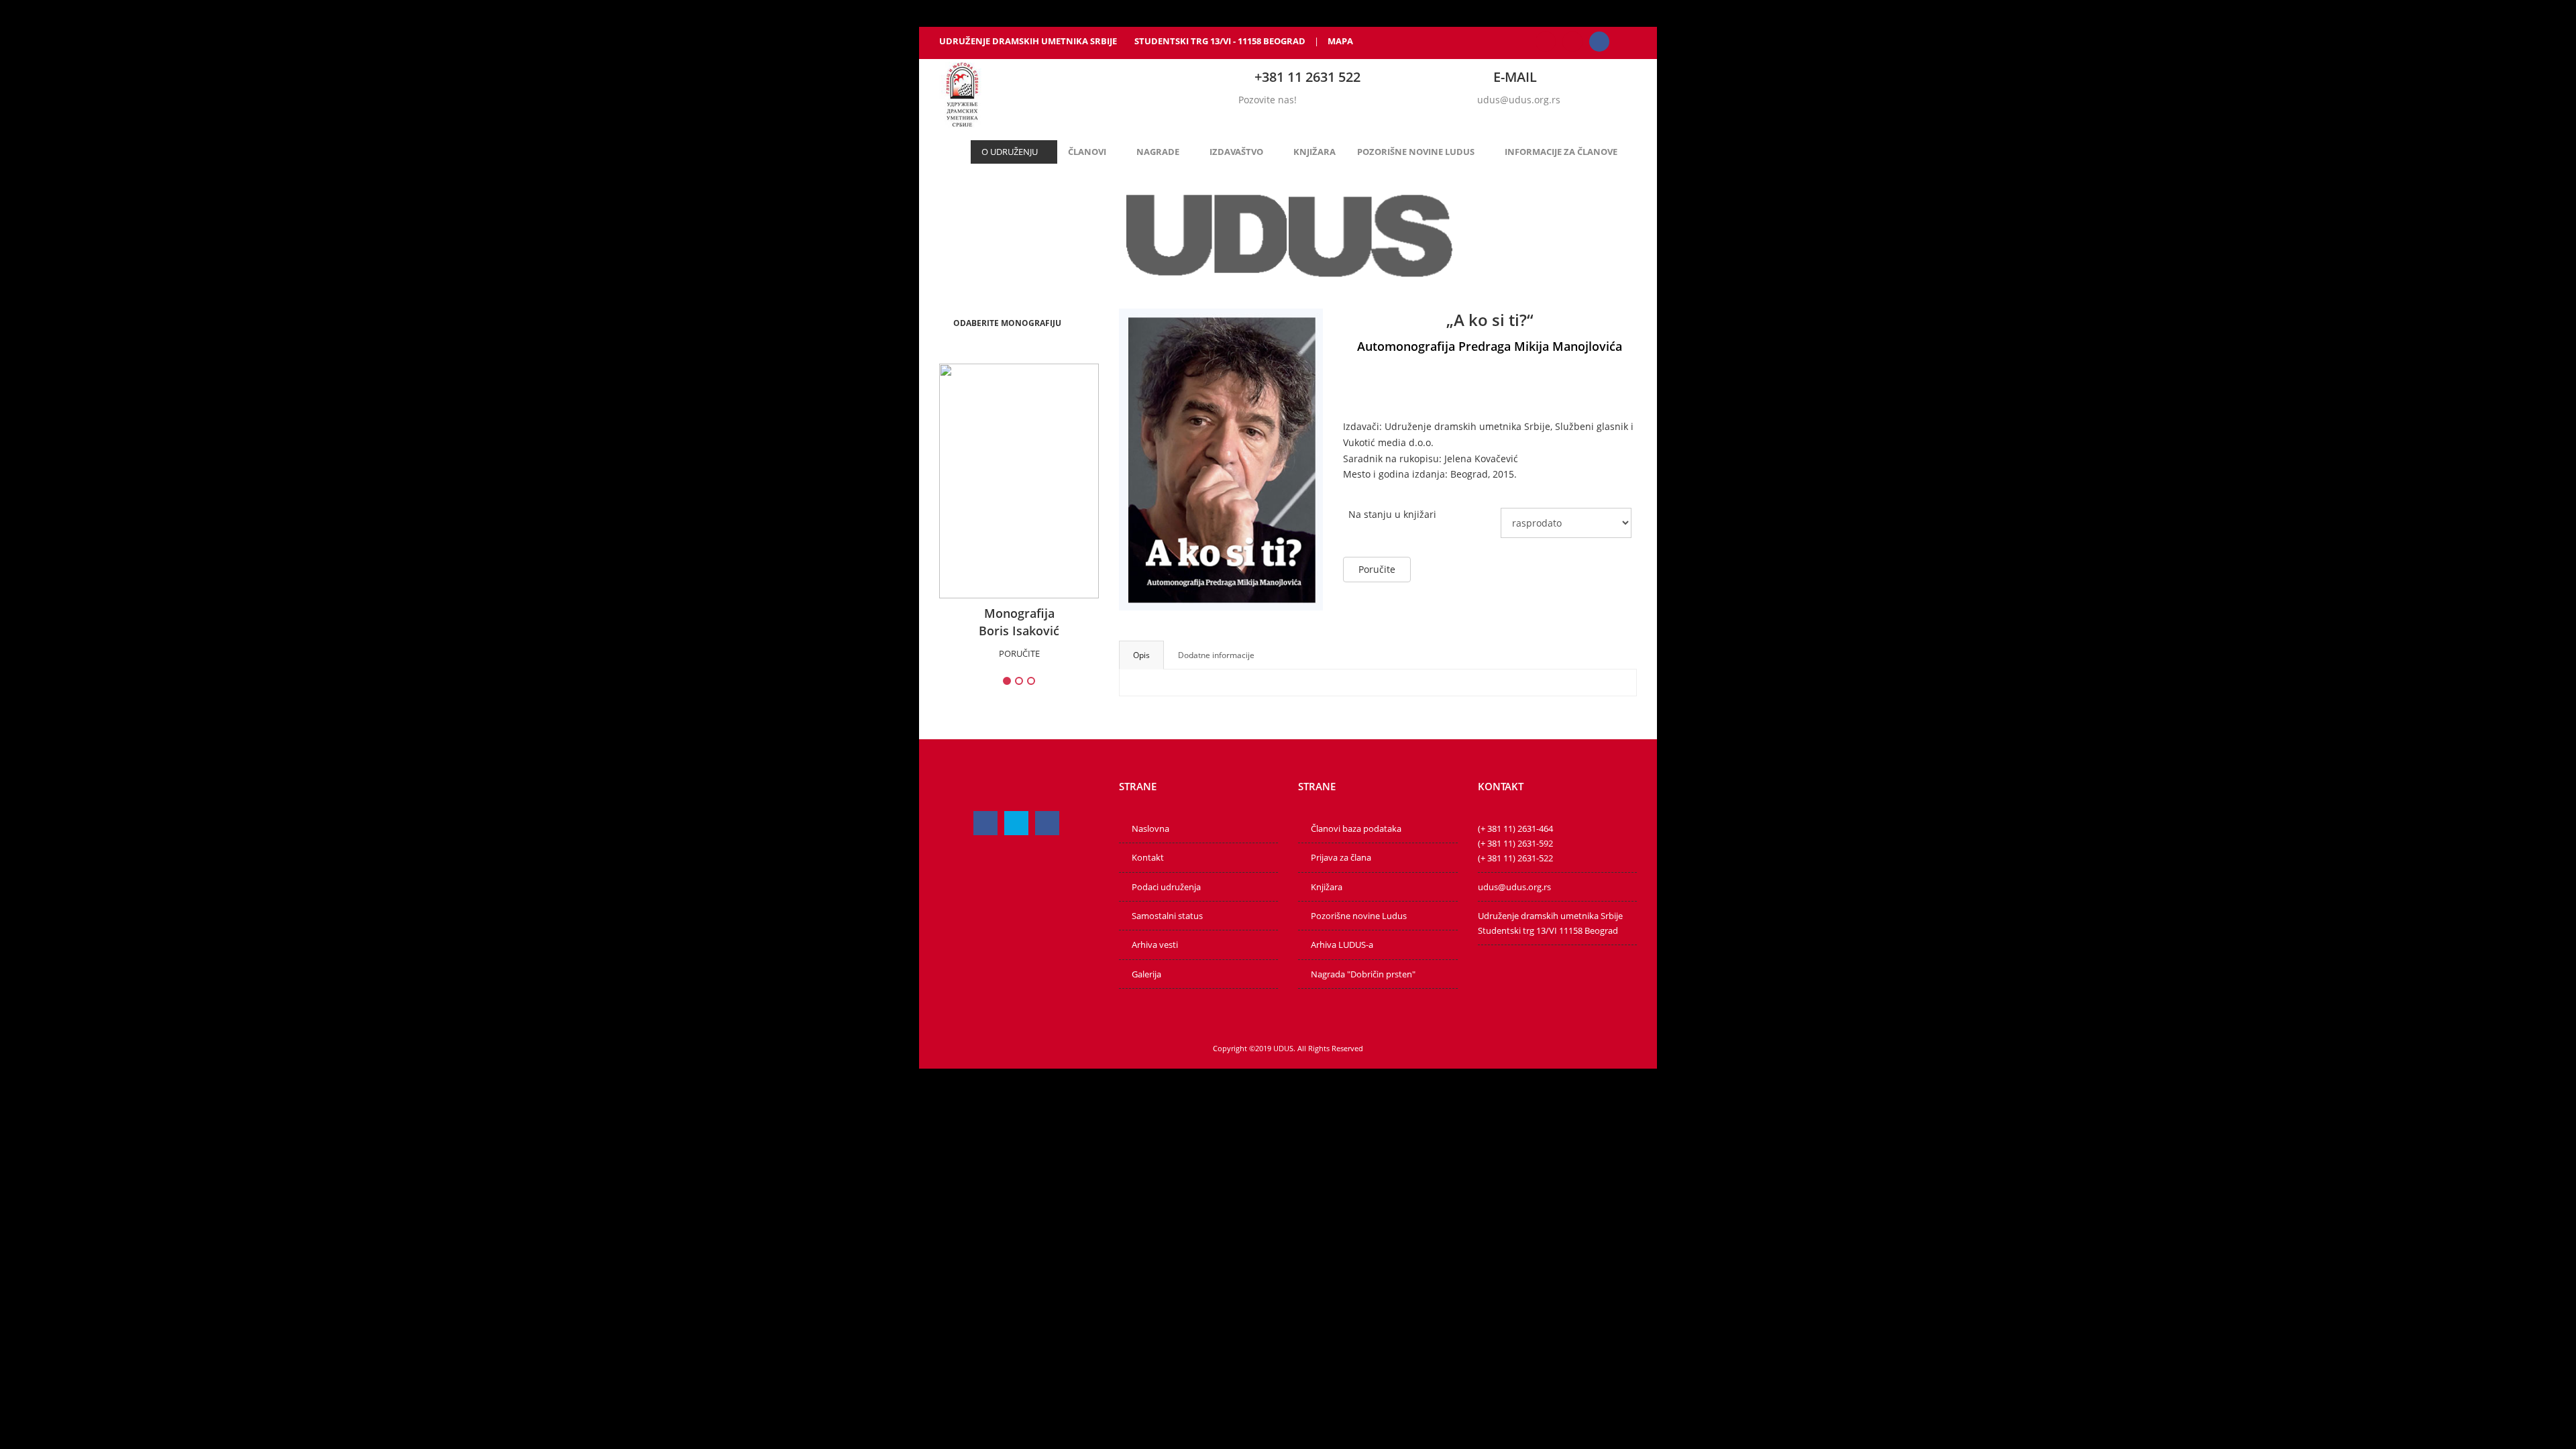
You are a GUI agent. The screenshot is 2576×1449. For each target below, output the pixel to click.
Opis (1141, 655)
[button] (1007, 323)
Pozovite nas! (1268, 100)
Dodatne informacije (1216, 655)
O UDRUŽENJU (1010, 152)
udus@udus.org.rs (1519, 100)
